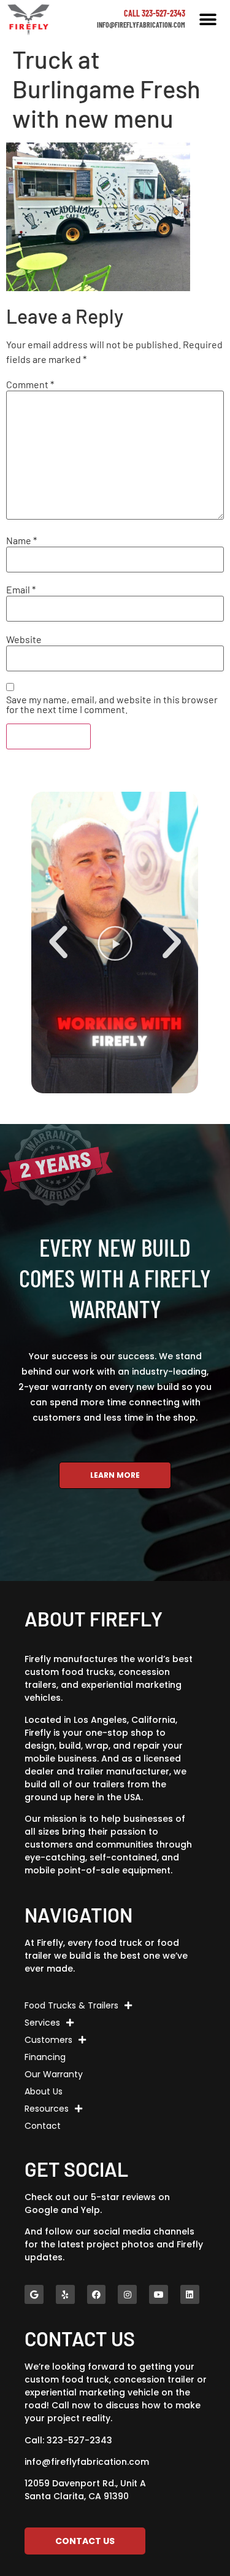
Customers (48, 2040)
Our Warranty (54, 2074)
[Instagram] (127, 2294)
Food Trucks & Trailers (71, 2005)
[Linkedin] (190, 2294)
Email (21, 590)
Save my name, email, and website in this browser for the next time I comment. (112, 704)
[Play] (115, 943)
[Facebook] (97, 2294)
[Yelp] (65, 2294)
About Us (44, 2091)
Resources (47, 2109)
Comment (30, 384)
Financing (45, 2057)
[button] (208, 19)
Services (42, 2023)
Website (24, 639)
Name (21, 541)
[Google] (34, 2294)
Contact (43, 2126)
